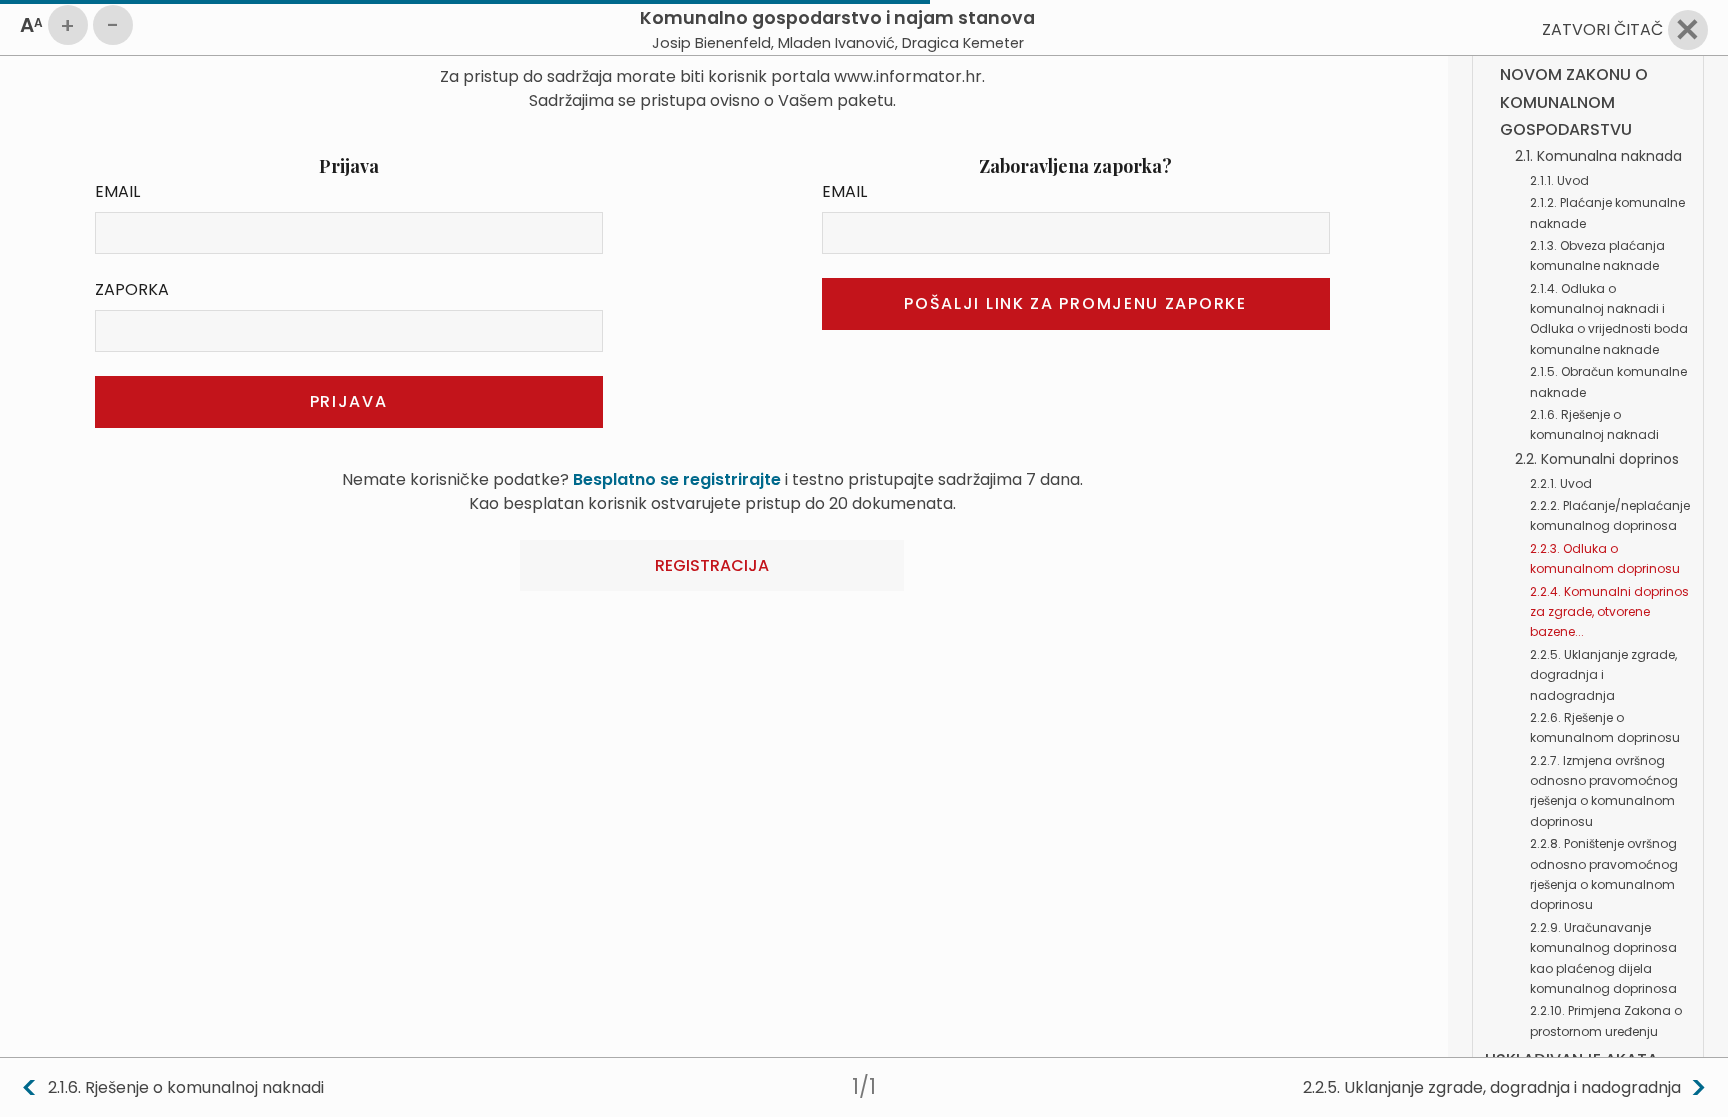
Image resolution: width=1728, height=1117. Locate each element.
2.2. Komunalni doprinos (1597, 459)
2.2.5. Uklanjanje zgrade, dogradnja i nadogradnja (1603, 675)
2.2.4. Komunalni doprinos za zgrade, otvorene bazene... (1609, 612)
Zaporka (132, 289)
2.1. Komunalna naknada (1598, 156)
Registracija (712, 565)
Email (117, 191)
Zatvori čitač (1602, 29)
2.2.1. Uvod (1561, 483)
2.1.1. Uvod (1559, 180)
